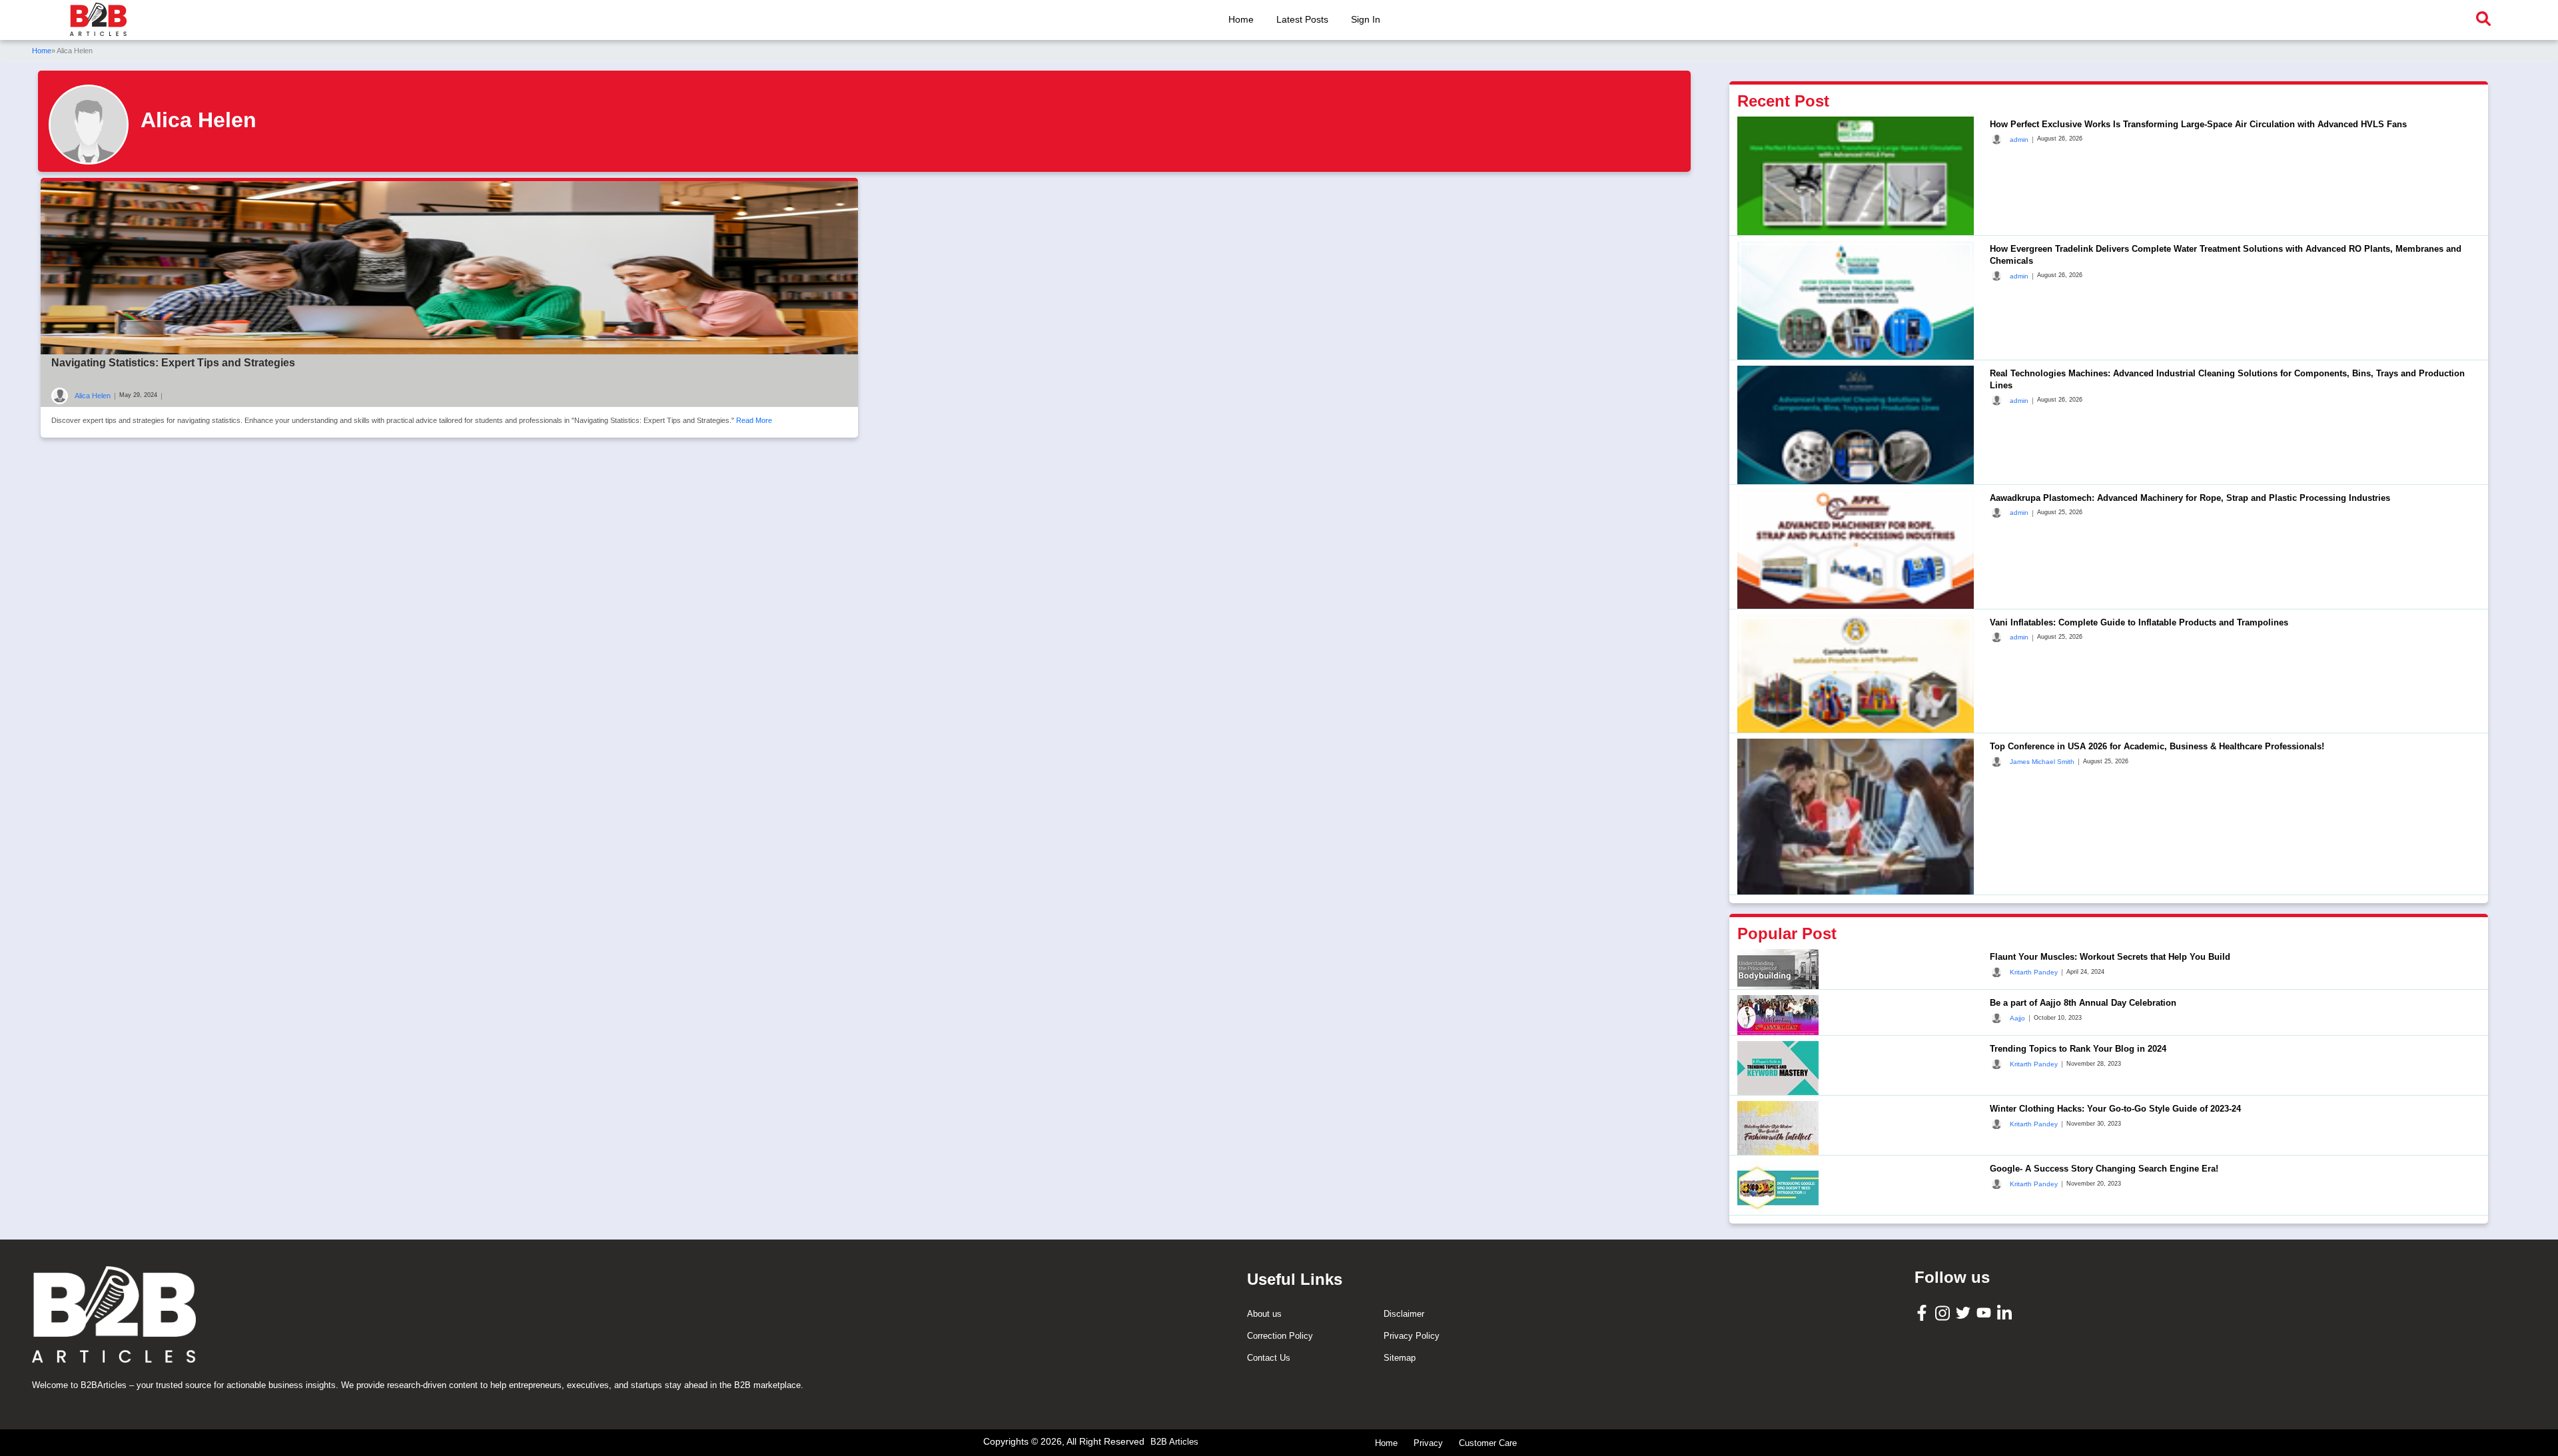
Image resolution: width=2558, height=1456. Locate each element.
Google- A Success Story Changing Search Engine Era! (2104, 1169)
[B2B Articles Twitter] (1965, 1312)
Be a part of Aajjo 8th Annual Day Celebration (2083, 1003)
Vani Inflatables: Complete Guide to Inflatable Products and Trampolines (2139, 622)
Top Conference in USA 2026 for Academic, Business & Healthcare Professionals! (2157, 746)
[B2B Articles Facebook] (1923, 1312)
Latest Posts (1302, 19)
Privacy (1428, 1443)
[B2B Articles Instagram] (1944, 1312)
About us (1264, 1314)
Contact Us (1269, 1358)
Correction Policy (1280, 1336)
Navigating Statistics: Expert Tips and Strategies (173, 363)
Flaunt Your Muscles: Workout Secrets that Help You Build (2110, 957)
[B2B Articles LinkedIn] (2006, 1312)
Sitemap (1400, 1358)
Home (1241, 19)
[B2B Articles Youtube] (1985, 1312)
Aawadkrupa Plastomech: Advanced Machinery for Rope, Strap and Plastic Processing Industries (2190, 498)
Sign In (1366, 19)
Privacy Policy (1412, 1336)
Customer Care (1488, 1443)
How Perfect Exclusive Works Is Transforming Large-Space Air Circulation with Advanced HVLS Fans (2198, 124)
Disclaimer (1404, 1314)
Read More (754, 420)
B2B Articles (1174, 1442)
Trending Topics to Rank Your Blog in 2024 (2078, 1049)
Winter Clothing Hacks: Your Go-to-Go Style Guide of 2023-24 (2115, 1109)
